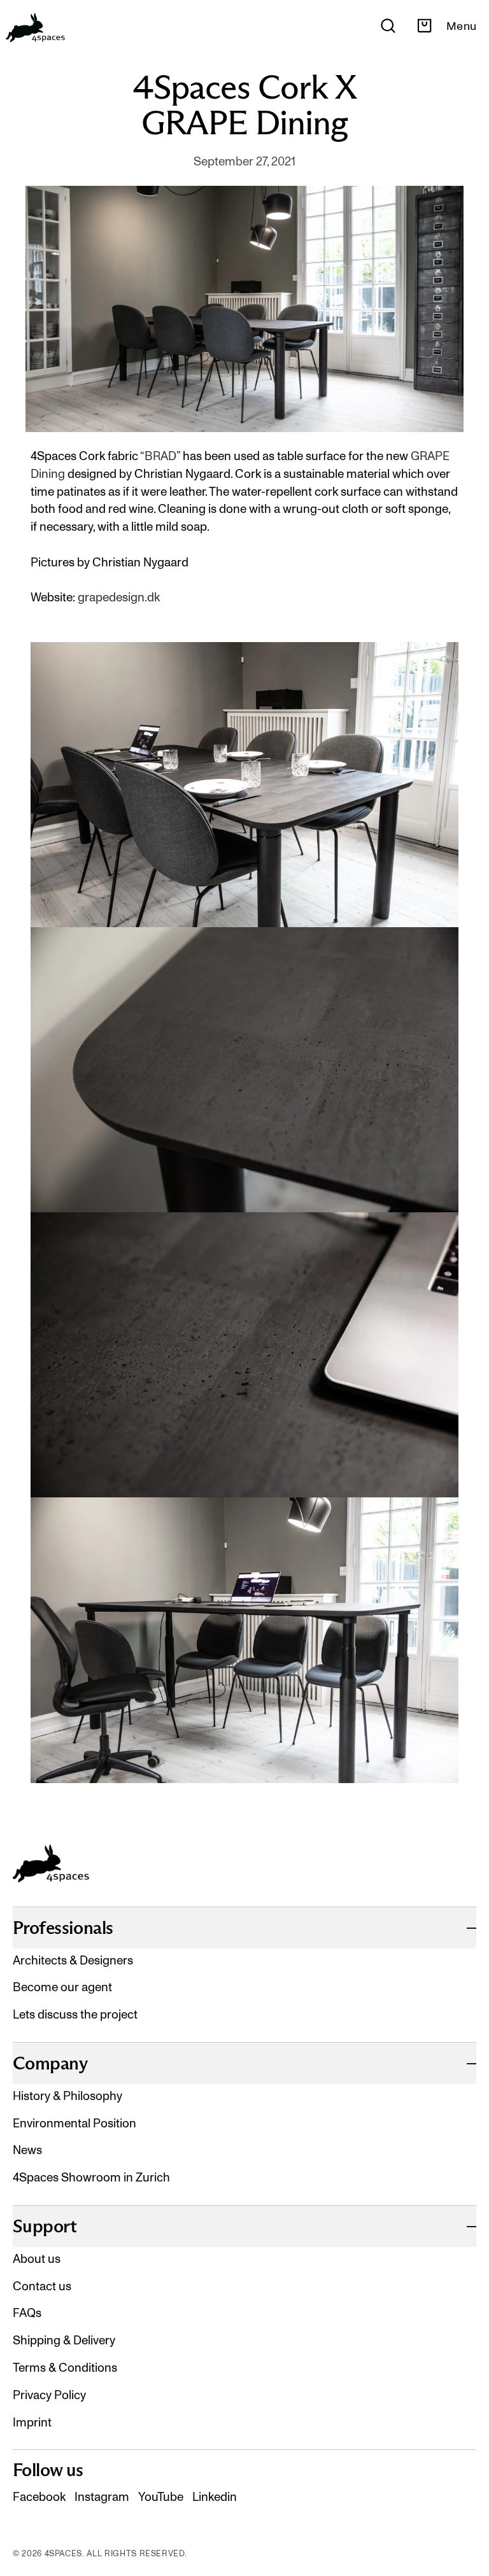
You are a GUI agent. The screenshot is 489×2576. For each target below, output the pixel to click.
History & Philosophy (67, 2096)
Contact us (42, 2286)
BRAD (160, 456)
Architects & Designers (73, 1960)
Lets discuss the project (75, 2014)
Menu (461, 26)
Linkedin (215, 2497)
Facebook (39, 2497)
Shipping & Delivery (64, 2340)
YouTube (161, 2497)
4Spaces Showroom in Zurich (91, 2177)
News (27, 2150)
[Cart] (424, 26)
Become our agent (62, 1987)
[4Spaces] (35, 26)
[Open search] (388, 26)
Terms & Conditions (65, 2368)
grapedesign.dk (119, 597)
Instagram (102, 2497)
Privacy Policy (49, 2395)
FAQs (27, 2313)
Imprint (32, 2422)
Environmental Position (74, 2123)
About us (37, 2259)
